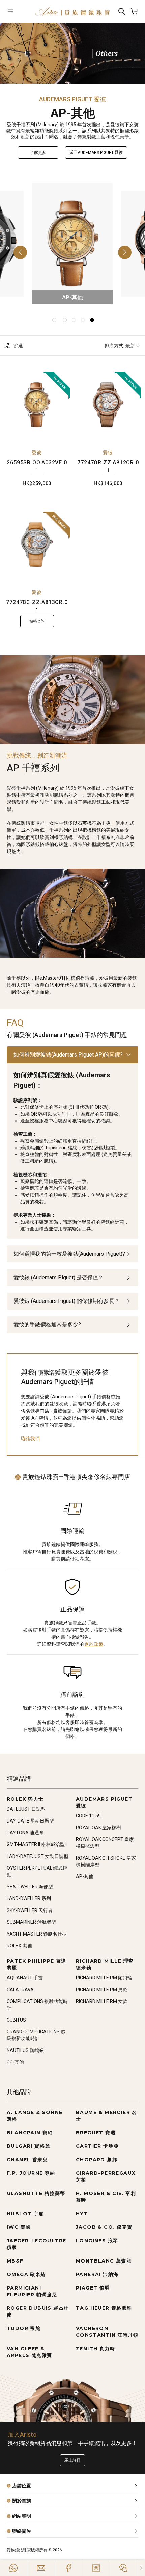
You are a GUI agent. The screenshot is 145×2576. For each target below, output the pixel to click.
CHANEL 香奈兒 (27, 2160)
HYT (82, 2214)
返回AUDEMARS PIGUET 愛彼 (96, 153)
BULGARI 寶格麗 (28, 2146)
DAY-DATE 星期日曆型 (30, 1821)
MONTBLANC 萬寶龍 (104, 2261)
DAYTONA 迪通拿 (25, 1833)
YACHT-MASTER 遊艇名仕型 (37, 1934)
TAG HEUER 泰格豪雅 (104, 2308)
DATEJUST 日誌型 (26, 1809)
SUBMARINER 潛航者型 (31, 1922)
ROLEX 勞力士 (25, 1799)
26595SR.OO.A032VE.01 (37, 467)
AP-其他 (85, 1876)
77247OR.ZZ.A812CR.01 (108, 467)
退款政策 (94, 1644)
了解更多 (38, 153)
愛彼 (37, 453)
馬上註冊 (72, 2460)
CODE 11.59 (88, 1816)
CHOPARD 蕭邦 (97, 2160)
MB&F (15, 2261)
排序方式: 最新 (120, 346)
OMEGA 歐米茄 (26, 2274)
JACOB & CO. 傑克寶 (104, 2227)
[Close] (141, 2568)
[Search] (122, 11)
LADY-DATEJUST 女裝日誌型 (38, 1856)
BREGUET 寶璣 (96, 2133)
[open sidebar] (18, 11)
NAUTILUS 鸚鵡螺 (25, 2050)
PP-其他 (15, 2062)
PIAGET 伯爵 (93, 2288)
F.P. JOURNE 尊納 (31, 2173)
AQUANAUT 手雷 (25, 1978)
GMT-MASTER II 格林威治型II (37, 1844)
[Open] (18, 11)
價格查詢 (37, 621)
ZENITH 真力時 (95, 2349)
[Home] (72, 11)
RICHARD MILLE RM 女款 (102, 2001)
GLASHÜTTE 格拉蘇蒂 (36, 2193)
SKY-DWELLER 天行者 (30, 1910)
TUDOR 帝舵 (24, 2328)
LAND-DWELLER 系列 (29, 1898)
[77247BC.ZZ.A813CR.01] (37, 544)
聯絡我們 (30, 1438)
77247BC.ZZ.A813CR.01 (37, 606)
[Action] (123, 2568)
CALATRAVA (20, 1990)
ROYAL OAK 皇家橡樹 (98, 1828)
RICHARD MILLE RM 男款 (102, 1990)
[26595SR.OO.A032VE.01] (37, 405)
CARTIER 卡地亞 (97, 2146)
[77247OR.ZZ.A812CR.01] (108, 405)
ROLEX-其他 (20, 1946)
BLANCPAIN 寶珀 (30, 2133)
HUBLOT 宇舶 (25, 2214)
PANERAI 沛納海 (97, 2274)
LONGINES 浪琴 (97, 2241)
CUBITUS (16, 2020)
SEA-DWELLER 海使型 (30, 1887)
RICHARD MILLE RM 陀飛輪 (104, 1978)
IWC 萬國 (19, 2227)
